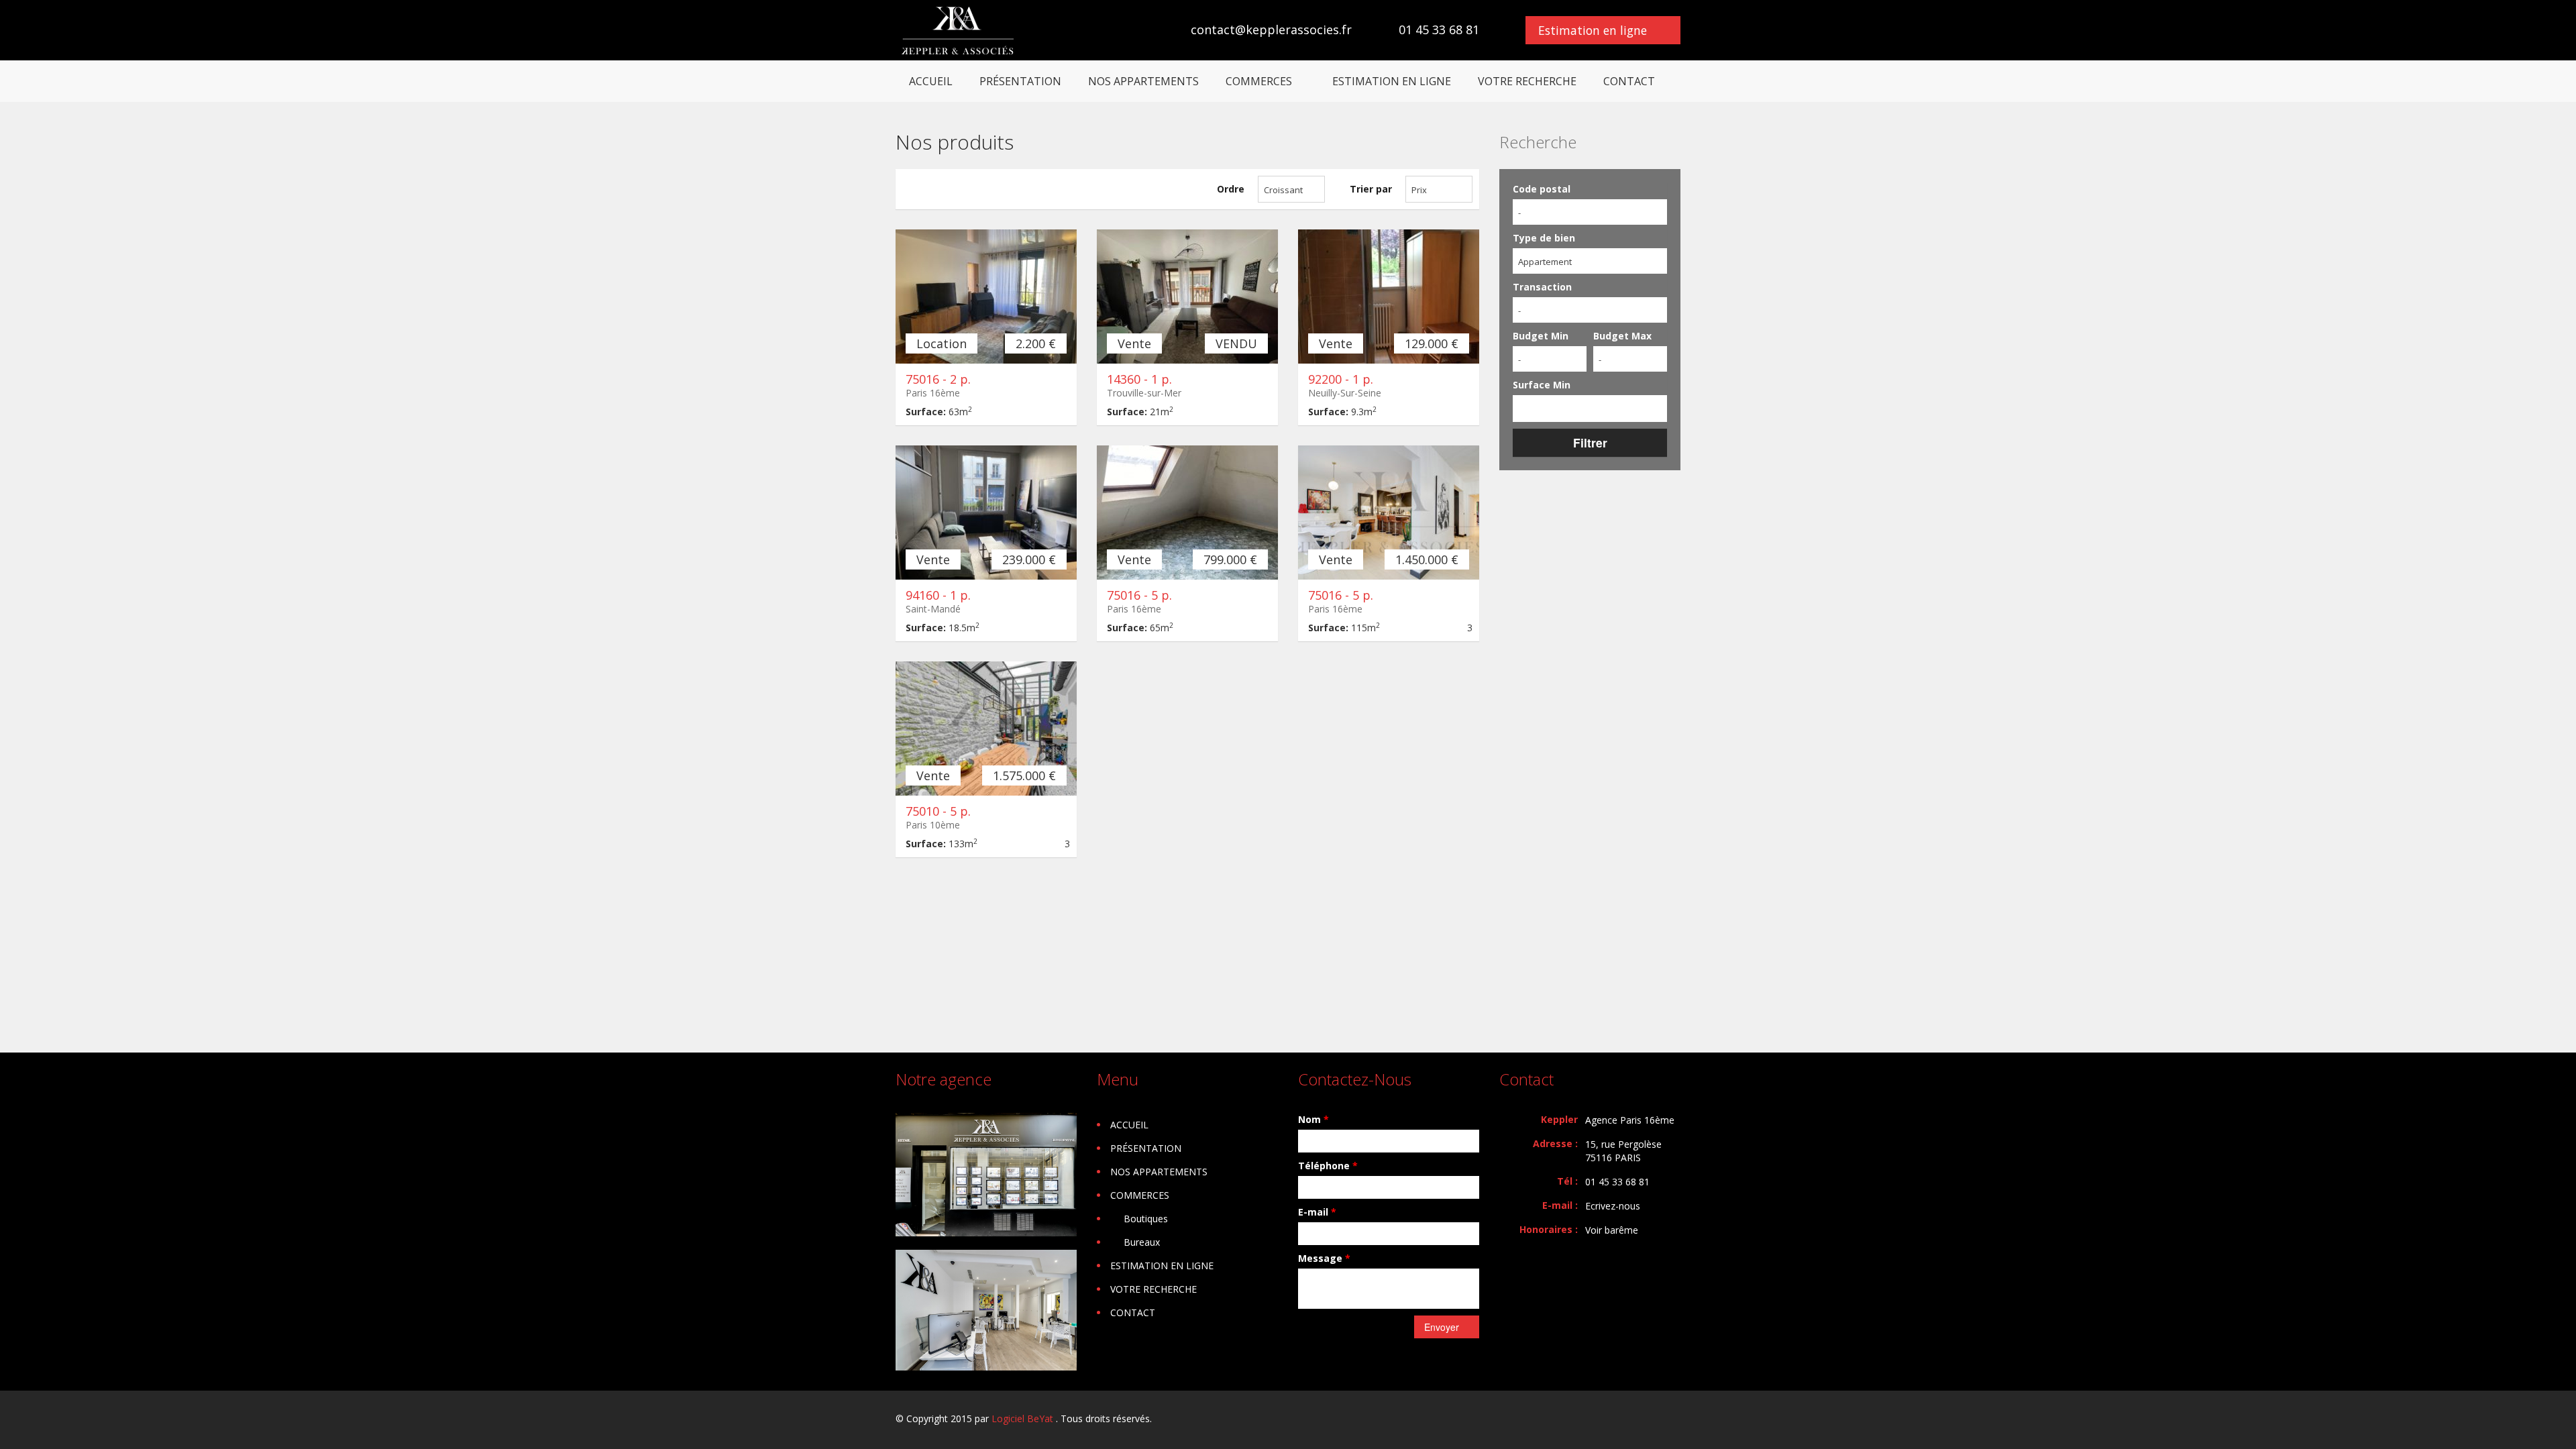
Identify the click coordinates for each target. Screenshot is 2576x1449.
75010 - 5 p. (938, 811)
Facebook (1645, 1420)
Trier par (1371, 189)
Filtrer (1590, 442)
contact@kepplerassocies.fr (1271, 30)
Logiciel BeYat (1022, 1418)
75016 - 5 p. (1139, 595)
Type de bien (1544, 238)
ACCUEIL (931, 81)
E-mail (1317, 1212)
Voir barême (1612, 1230)
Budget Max (1622, 336)
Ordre (1231, 189)
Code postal (1542, 189)
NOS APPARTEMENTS (1143, 81)
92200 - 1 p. (1341, 379)
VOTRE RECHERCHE (1527, 81)
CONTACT (1629, 81)
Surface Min (1542, 385)
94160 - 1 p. (938, 595)
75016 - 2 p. (938, 379)
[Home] (958, 30)
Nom (1313, 1119)
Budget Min (1541, 336)
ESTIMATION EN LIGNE (1392, 81)
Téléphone (1328, 1166)
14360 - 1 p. (1139, 379)
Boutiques (1146, 1219)
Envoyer (1442, 1327)
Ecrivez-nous (1613, 1206)
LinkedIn (1673, 1420)
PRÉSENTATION (1020, 81)
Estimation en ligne (1593, 30)
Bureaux (1142, 1242)
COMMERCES (1259, 81)
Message (1324, 1258)
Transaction (1542, 287)
